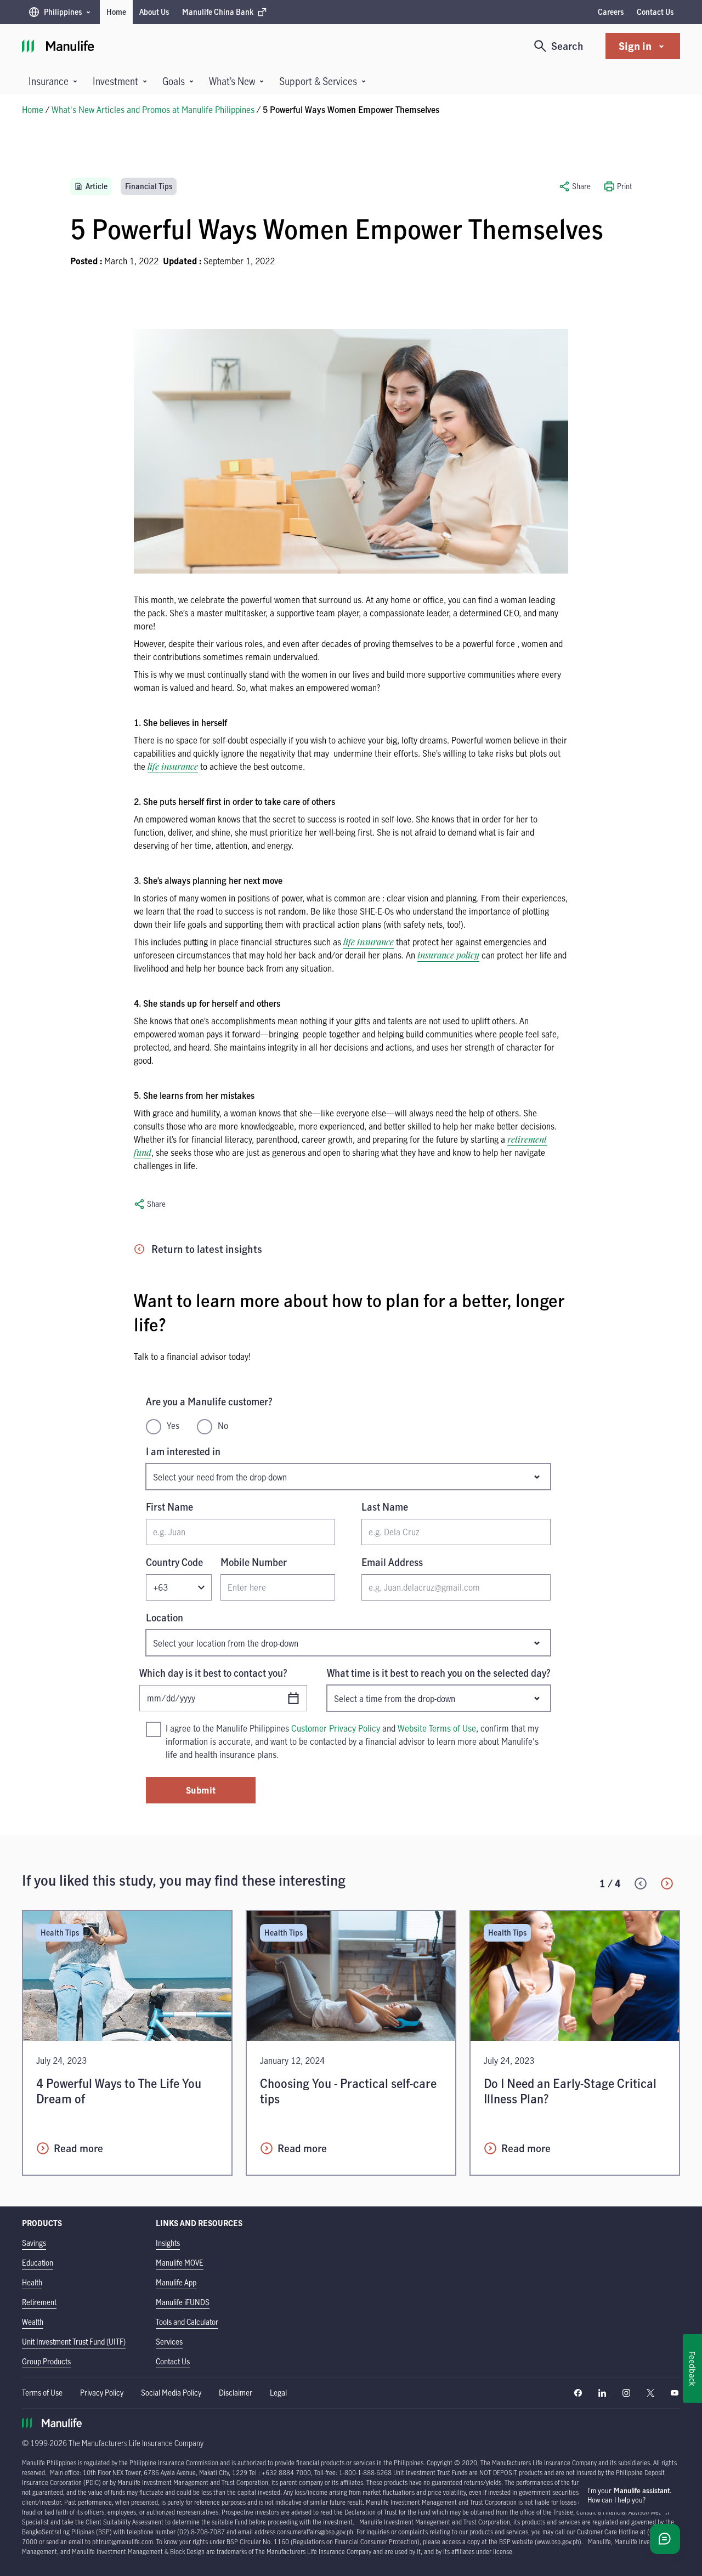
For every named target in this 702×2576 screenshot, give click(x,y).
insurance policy (448, 955)
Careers (611, 12)
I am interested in (183, 1451)
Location (165, 1618)
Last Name (385, 1507)
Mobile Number (254, 1562)
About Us (154, 12)
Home (116, 12)
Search (567, 46)
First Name (169, 1507)
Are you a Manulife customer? (209, 1402)
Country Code (174, 1562)
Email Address (392, 1562)
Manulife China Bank (217, 15)
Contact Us (655, 12)
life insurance (173, 767)
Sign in (635, 46)
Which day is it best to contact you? (213, 1673)
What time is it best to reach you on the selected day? (439, 1673)
